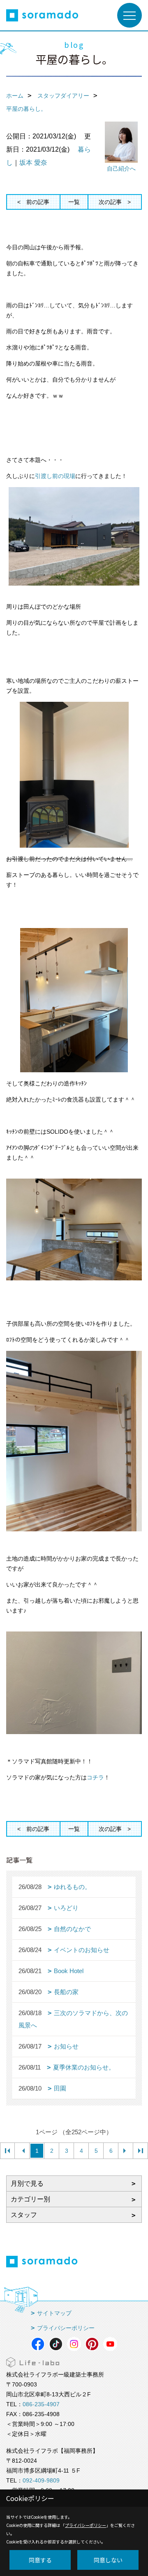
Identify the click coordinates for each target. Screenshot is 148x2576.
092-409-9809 (41, 2480)
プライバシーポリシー (66, 2328)
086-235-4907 (41, 2404)
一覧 (74, 202)
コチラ (95, 1777)
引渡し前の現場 (55, 476)
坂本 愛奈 (33, 163)
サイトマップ (54, 2313)
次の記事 (110, 202)
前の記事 (38, 202)
